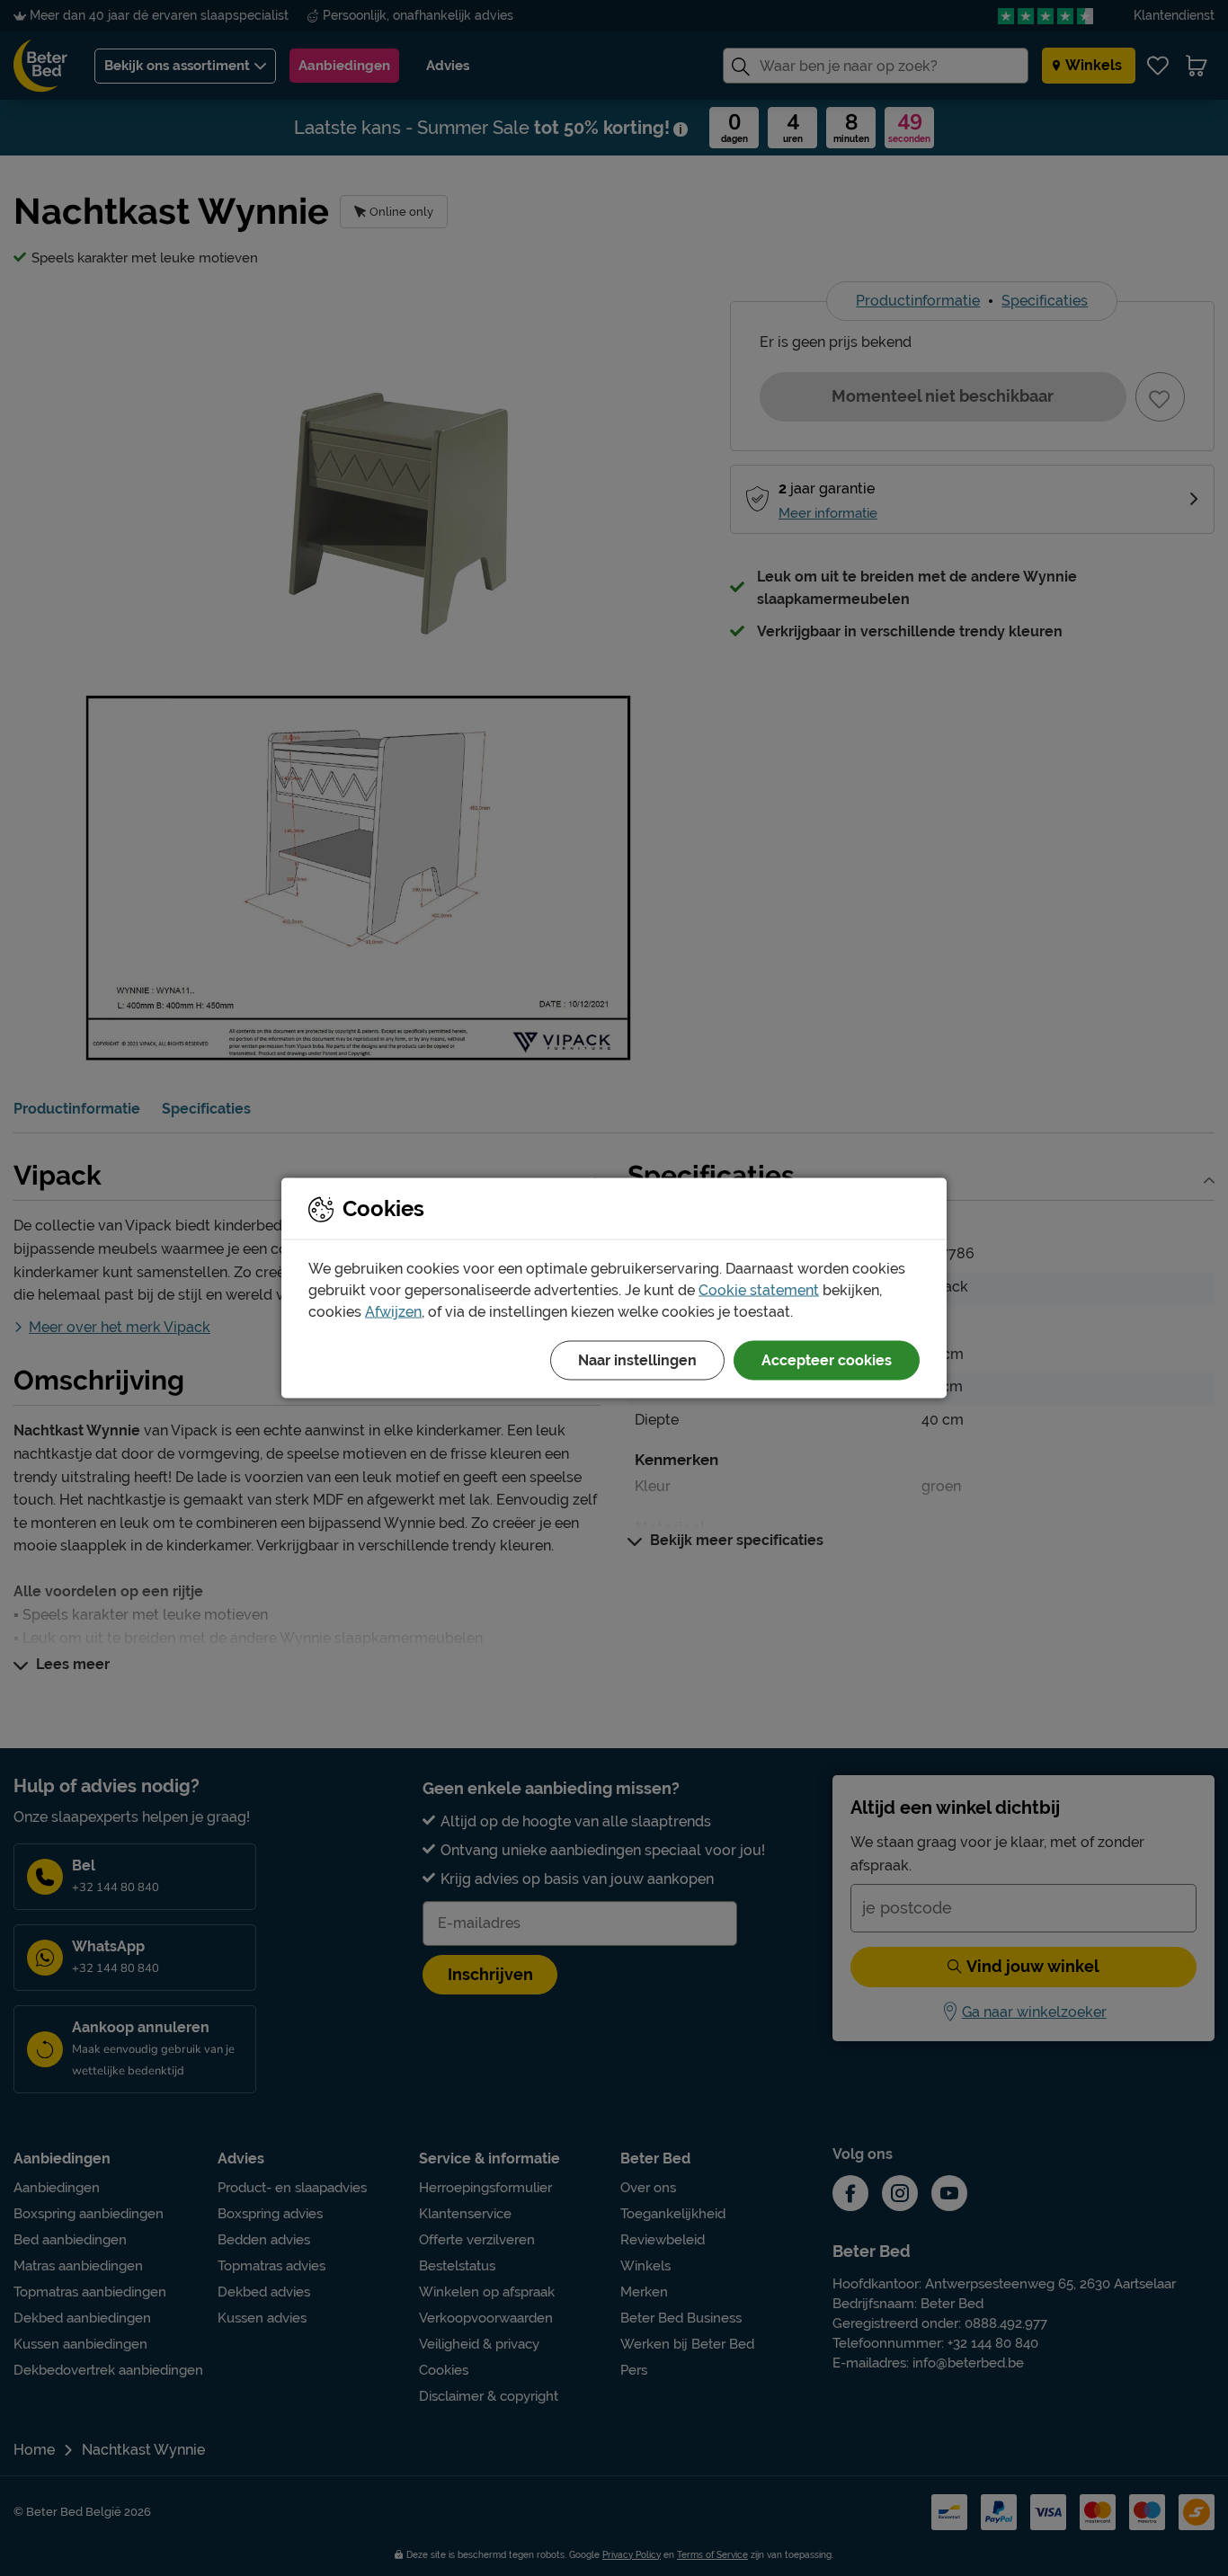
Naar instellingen (637, 1360)
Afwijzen (393, 1312)
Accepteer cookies (827, 1360)
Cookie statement (759, 1290)
